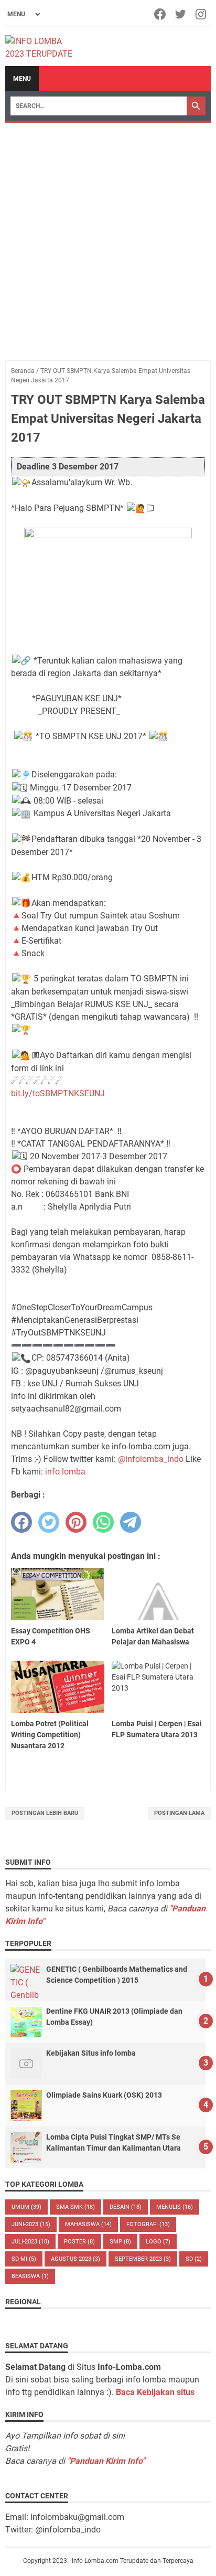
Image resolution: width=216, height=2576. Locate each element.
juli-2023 (30, 2242)
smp (120, 2242)
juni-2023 (31, 2224)
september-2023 (143, 2259)
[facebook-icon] (161, 14)
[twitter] (49, 1522)
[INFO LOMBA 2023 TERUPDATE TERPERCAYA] (44, 47)
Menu (22, 79)
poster (79, 2242)
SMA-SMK (75, 2207)
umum (26, 2207)
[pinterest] (76, 1522)
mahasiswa (88, 2224)
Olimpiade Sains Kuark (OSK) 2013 (104, 2095)
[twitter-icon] (181, 14)
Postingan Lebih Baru (45, 1813)
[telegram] (131, 1522)
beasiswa (30, 2276)
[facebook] (21, 1522)
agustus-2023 (75, 2259)
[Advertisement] (108, 237)
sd (194, 2259)
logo (158, 2242)
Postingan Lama (179, 1813)
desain (126, 2207)
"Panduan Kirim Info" (106, 2461)
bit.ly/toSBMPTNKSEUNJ (58, 1093)
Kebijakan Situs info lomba (91, 2053)
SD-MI (24, 2259)
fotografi (148, 2224)
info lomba (65, 1472)
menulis (175, 2207)
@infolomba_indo (151, 1459)
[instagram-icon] (202, 14)
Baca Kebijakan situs (155, 2392)
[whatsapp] (103, 1522)
